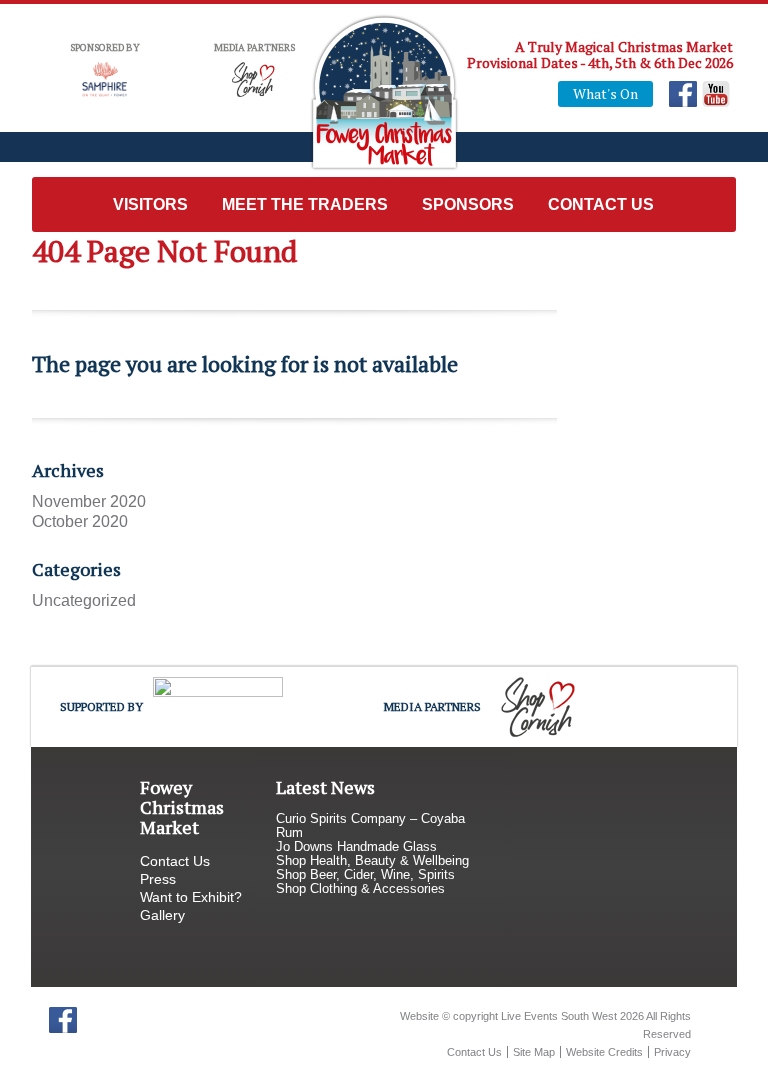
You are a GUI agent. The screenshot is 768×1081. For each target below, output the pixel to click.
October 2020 (80, 521)
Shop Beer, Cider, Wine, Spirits (365, 874)
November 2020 (89, 501)
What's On (605, 93)
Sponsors (468, 204)
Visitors (150, 204)
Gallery (162, 915)
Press (158, 879)
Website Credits (604, 1052)
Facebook (683, 94)
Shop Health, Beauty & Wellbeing (372, 860)
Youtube (716, 94)
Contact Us (601, 204)
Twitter (95, 1020)
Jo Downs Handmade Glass (356, 846)
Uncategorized (84, 600)
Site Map (534, 1052)
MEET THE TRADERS (305, 204)
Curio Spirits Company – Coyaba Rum (370, 825)
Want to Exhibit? (191, 897)
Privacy (672, 1052)
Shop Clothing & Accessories (360, 888)
